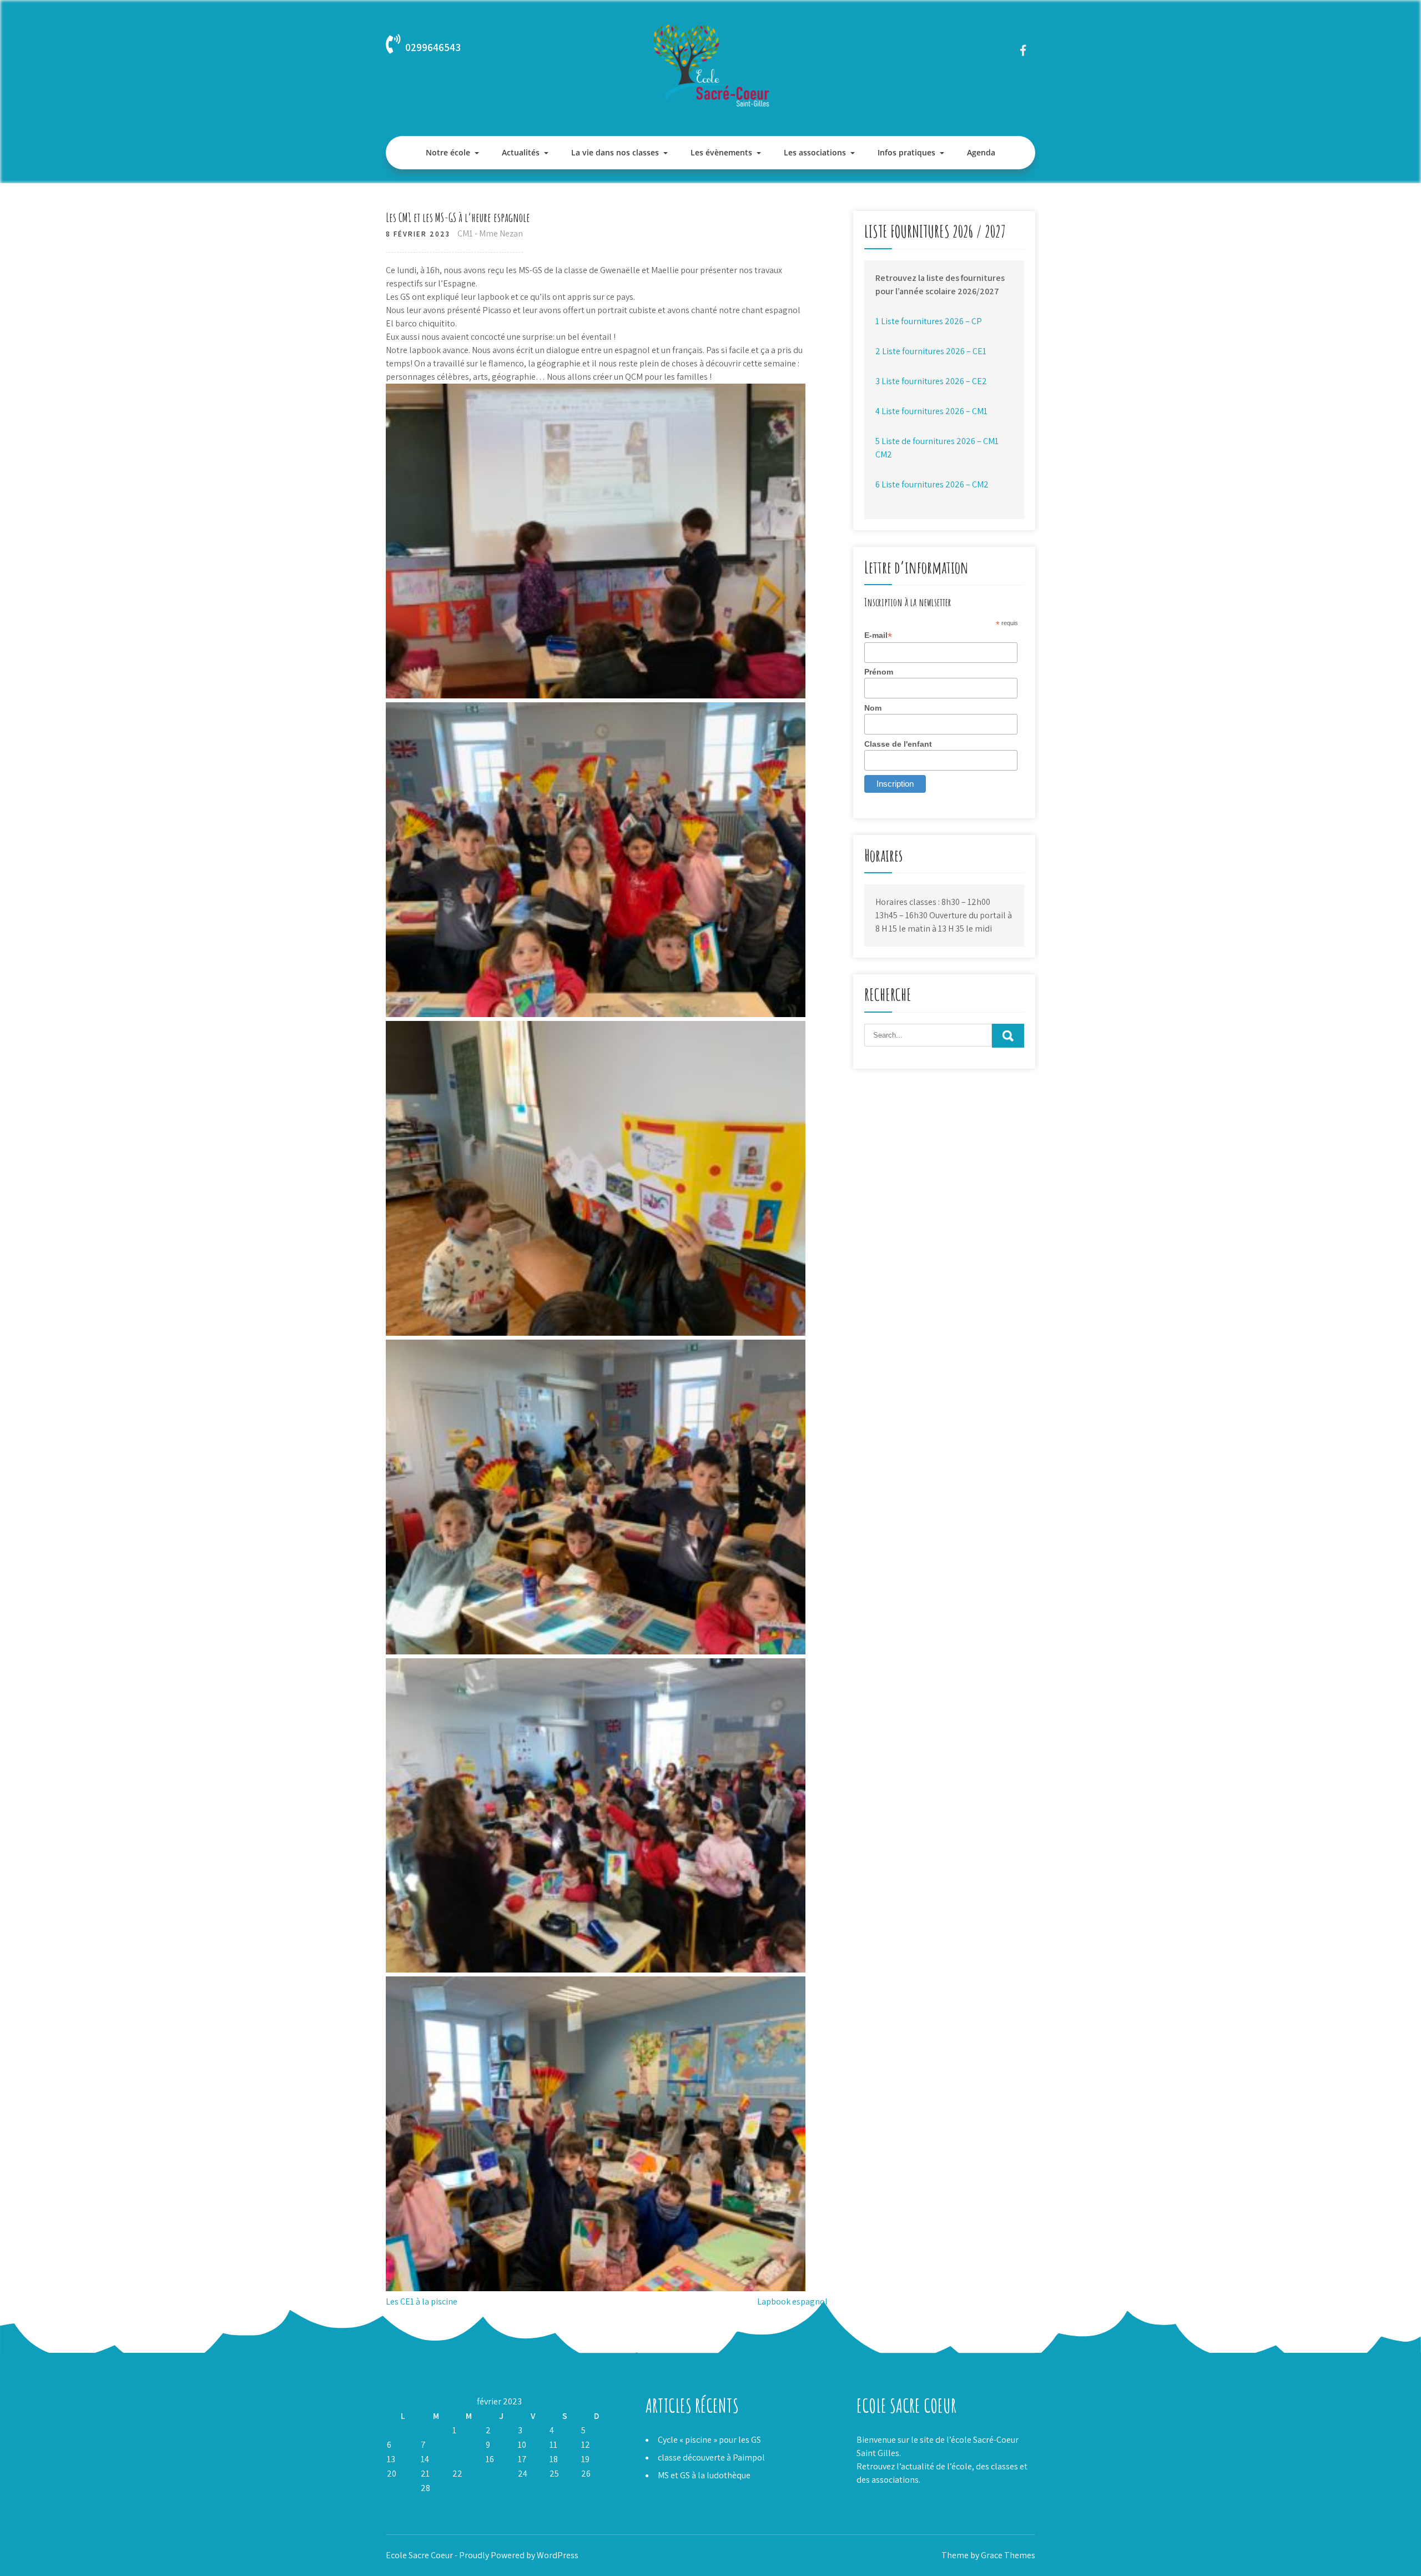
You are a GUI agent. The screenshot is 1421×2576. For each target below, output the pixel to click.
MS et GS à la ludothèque (704, 2475)
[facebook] (1023, 50)
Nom (873, 708)
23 (490, 2474)
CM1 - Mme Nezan (490, 233)
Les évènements (721, 152)
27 (392, 2488)
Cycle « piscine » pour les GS (709, 2440)
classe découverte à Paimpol (711, 2457)
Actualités (521, 152)
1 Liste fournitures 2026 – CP (929, 321)
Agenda (981, 152)
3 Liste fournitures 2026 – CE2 (931, 381)
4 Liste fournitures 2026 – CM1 (931, 411)
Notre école (448, 152)
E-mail (878, 635)
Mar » (420, 2502)
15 (457, 2459)
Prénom (879, 672)
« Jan (395, 2502)
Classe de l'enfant (898, 744)
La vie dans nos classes (615, 152)
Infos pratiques (906, 152)
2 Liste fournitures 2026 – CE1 (931, 351)
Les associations (815, 152)
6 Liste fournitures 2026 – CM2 (932, 484)
